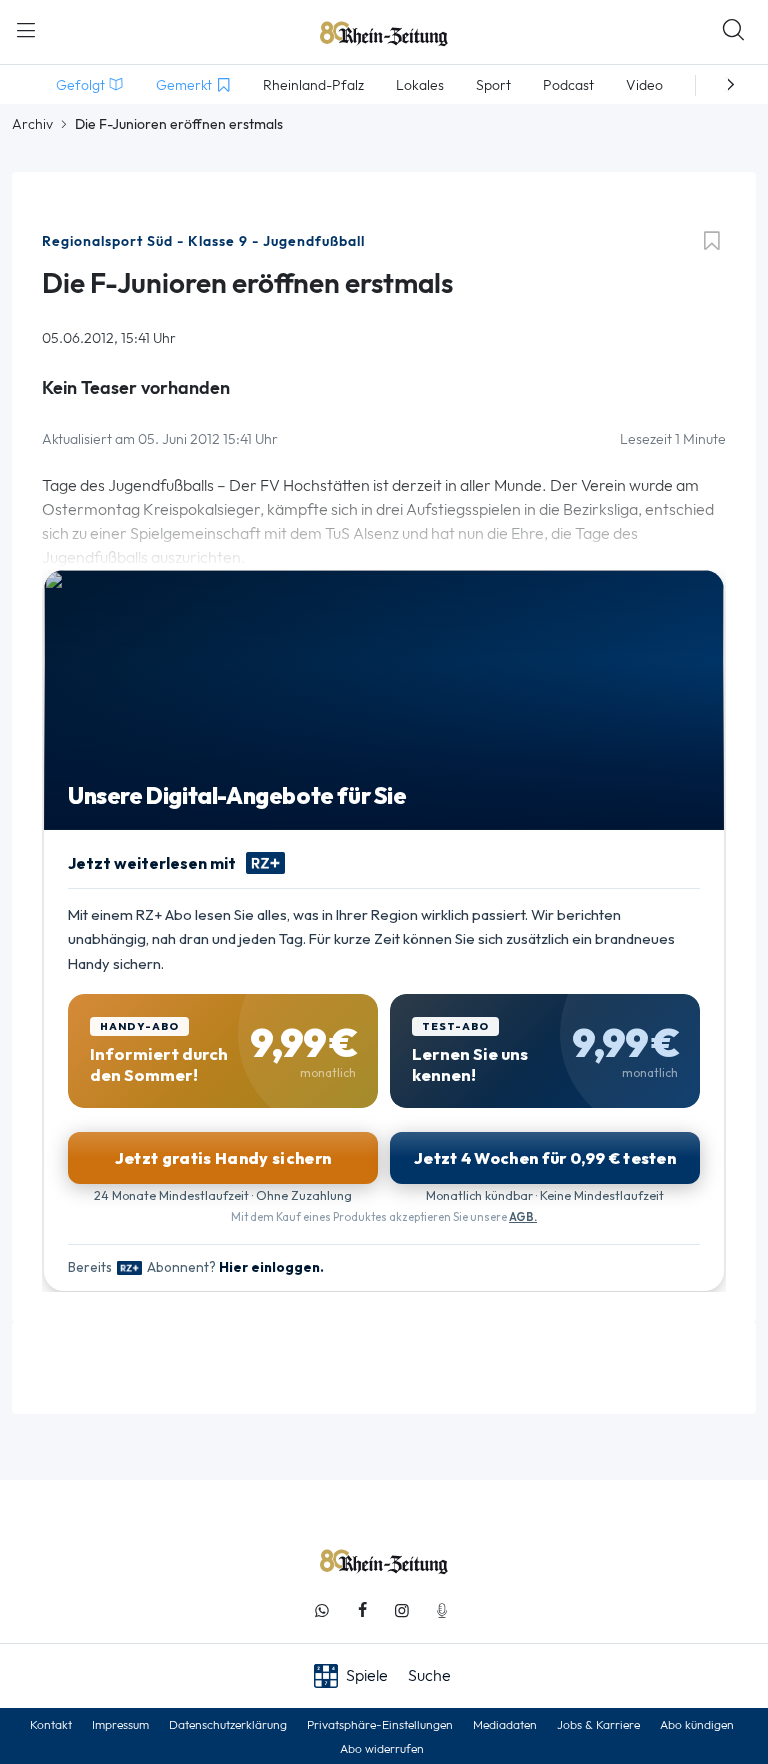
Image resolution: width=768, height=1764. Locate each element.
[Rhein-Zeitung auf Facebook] (362, 1610)
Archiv (32, 124)
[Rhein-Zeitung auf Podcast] (442, 1610)
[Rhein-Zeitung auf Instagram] (402, 1610)
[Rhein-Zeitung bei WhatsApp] (322, 1610)
